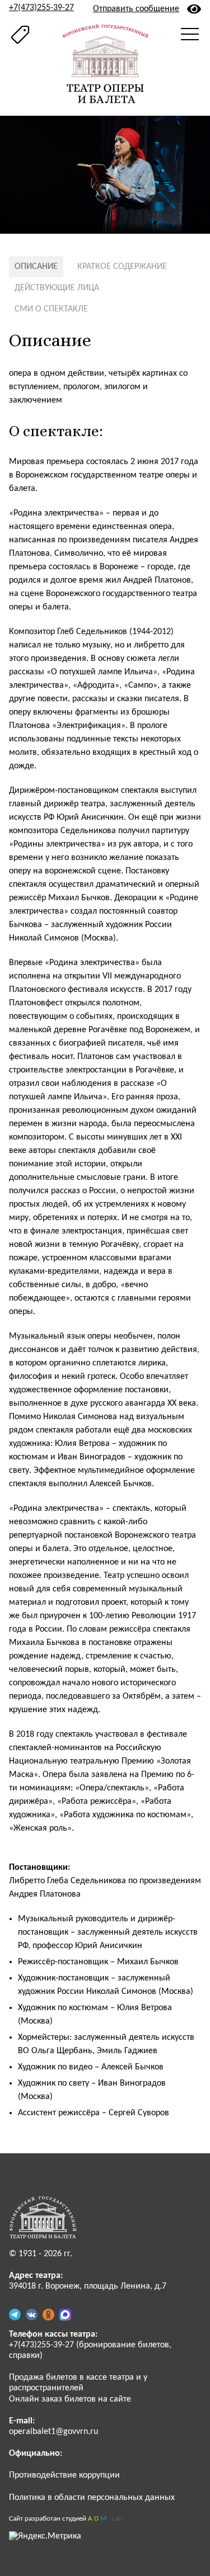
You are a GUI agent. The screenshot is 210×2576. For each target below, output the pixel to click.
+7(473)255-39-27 (41, 8)
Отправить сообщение (136, 9)
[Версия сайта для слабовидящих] (194, 9)
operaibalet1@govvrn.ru (53, 2432)
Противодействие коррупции (64, 2475)
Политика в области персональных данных (92, 2498)
